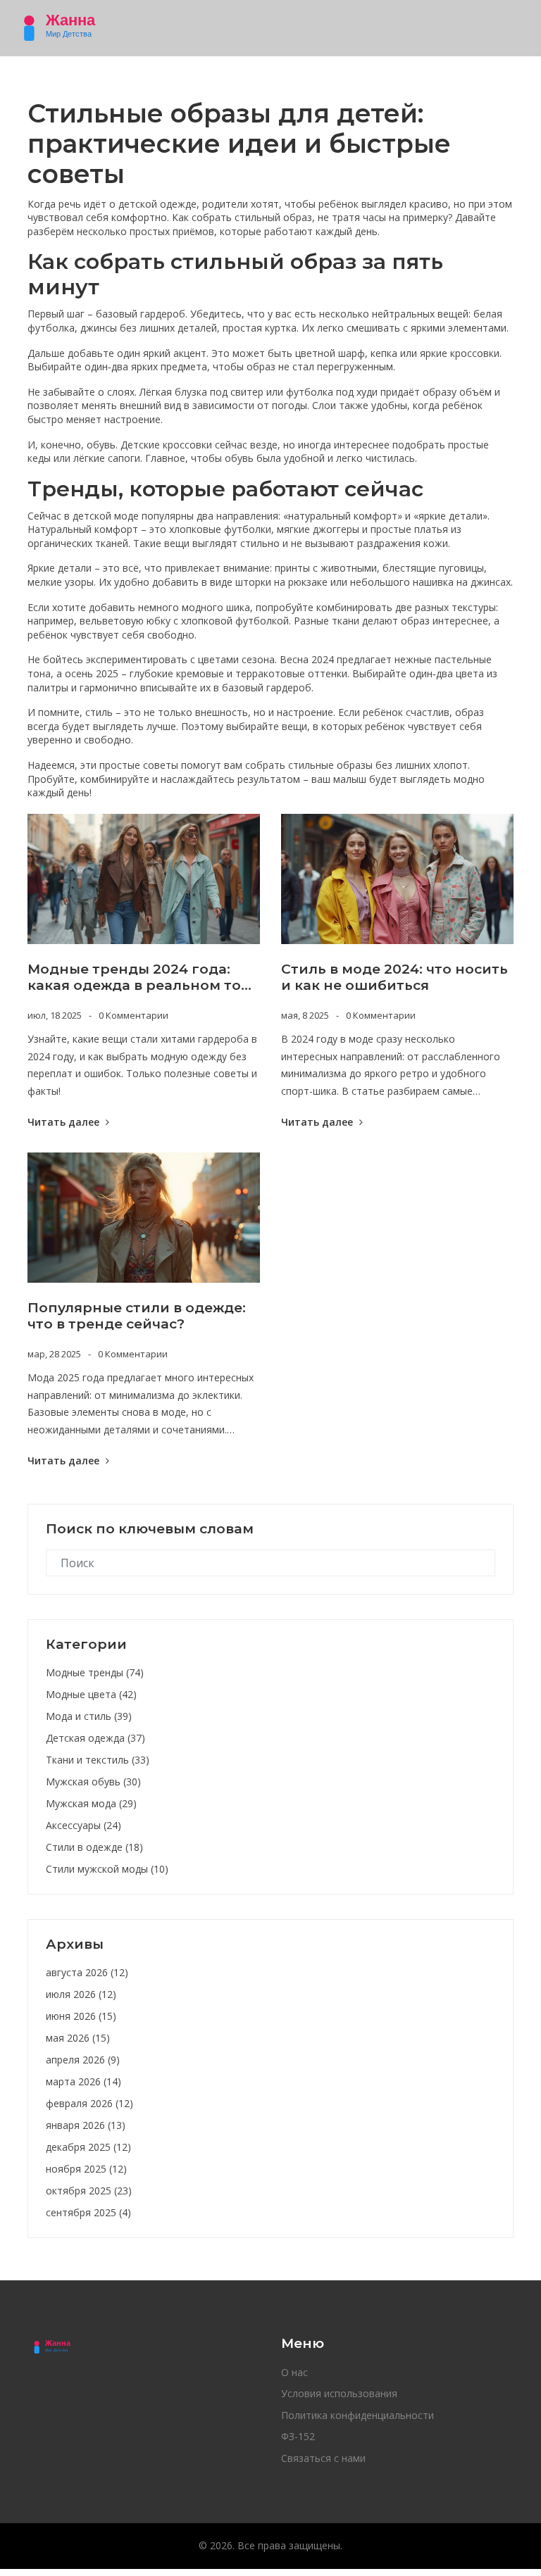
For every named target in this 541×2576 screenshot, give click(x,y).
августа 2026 (87, 1972)
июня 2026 (81, 2016)
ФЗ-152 (298, 2436)
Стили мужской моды (107, 1869)
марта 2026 (83, 2081)
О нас (294, 2372)
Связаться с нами (323, 2458)
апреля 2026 (83, 2060)
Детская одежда (95, 1738)
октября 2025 (89, 2191)
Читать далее (65, 1122)
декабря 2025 (88, 2147)
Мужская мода (91, 1803)
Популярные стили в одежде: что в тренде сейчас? (137, 1316)
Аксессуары (83, 1825)
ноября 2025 (86, 2169)
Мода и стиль (89, 1716)
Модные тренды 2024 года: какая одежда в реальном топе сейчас (143, 978)
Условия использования (339, 2393)
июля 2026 (81, 1994)
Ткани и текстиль (98, 1760)
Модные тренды (95, 1672)
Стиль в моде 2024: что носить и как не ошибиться (394, 978)
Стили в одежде (94, 1847)
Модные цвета (91, 1694)
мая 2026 (78, 2038)
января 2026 (86, 2125)
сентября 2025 (88, 2212)
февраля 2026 (89, 2103)
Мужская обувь (93, 1782)
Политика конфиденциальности (357, 2415)
